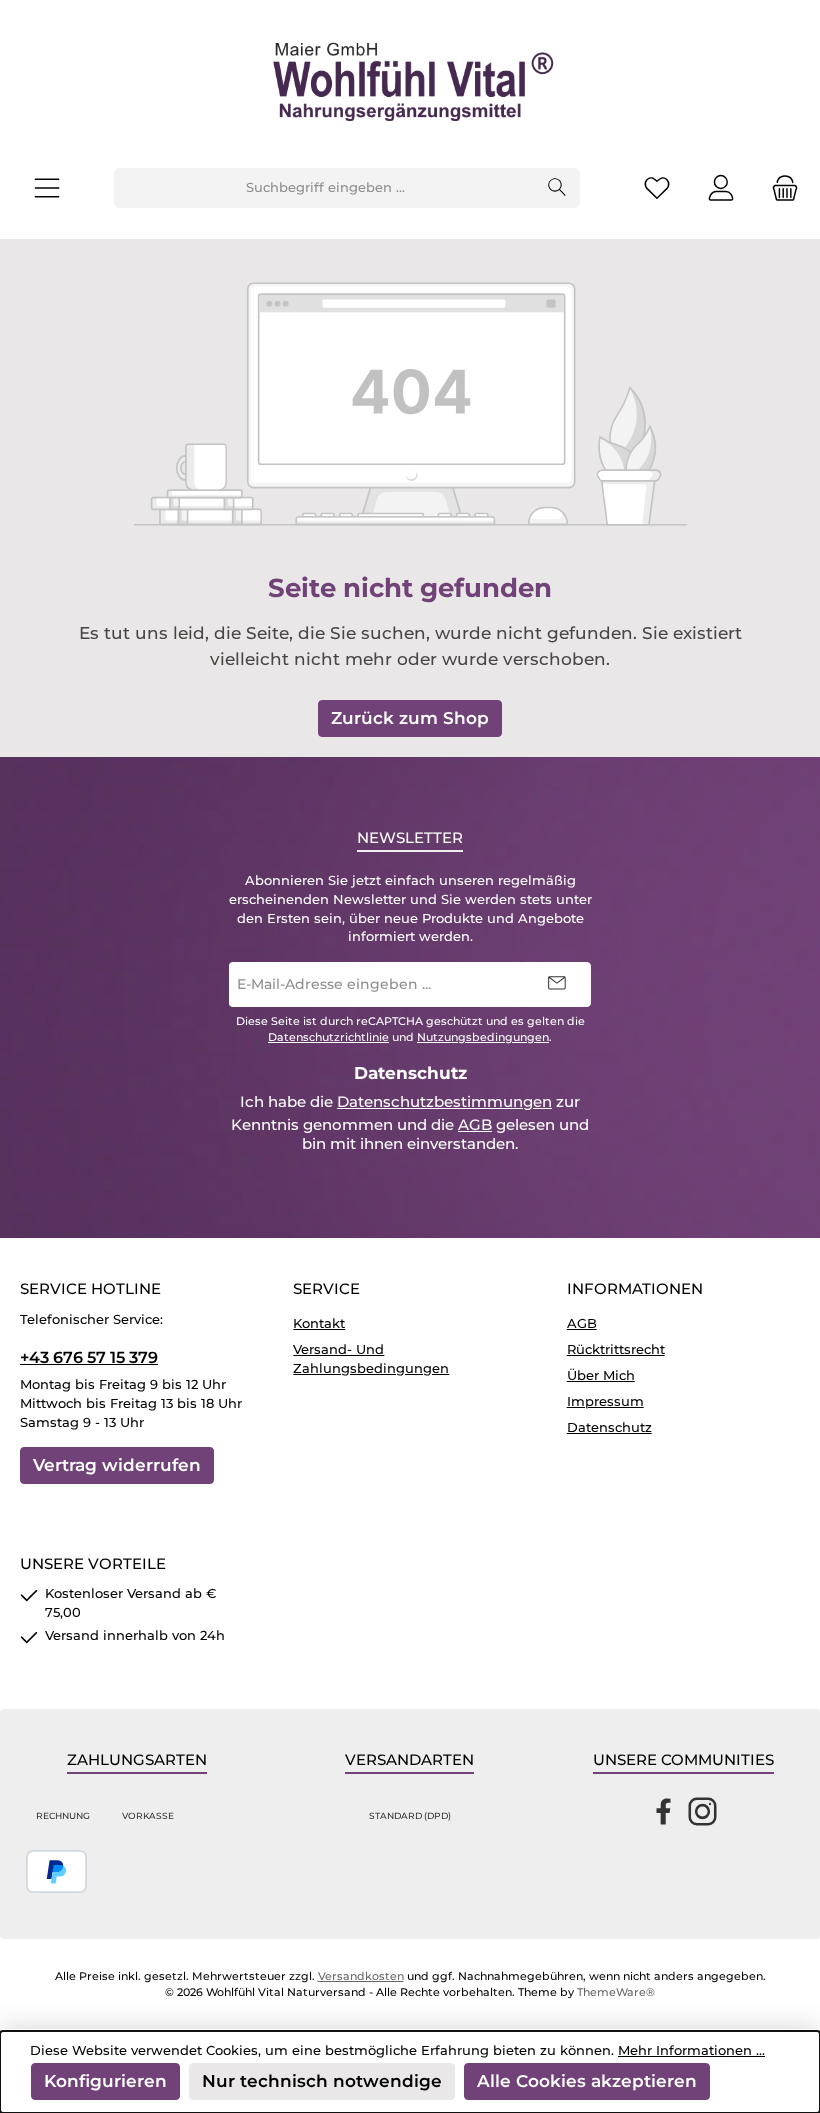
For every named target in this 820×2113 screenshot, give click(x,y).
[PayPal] (56, 1871)
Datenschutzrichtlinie (328, 1037)
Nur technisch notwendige (322, 2080)
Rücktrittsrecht (616, 1349)
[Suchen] (557, 188)
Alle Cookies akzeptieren (587, 2080)
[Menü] (47, 188)
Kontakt (319, 1323)
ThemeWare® (616, 1992)
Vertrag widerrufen (117, 1464)
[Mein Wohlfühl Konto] (721, 188)
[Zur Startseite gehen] (410, 84)
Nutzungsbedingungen (483, 1037)
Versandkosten (361, 1976)
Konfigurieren (105, 2080)
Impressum (605, 1401)
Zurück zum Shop (410, 717)
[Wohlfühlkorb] (779, 188)
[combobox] (325, 188)
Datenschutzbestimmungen (444, 1102)
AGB (475, 1125)
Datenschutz (609, 1427)
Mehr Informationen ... (691, 2050)
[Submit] (556, 984)
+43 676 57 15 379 (89, 1357)
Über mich (601, 1375)
